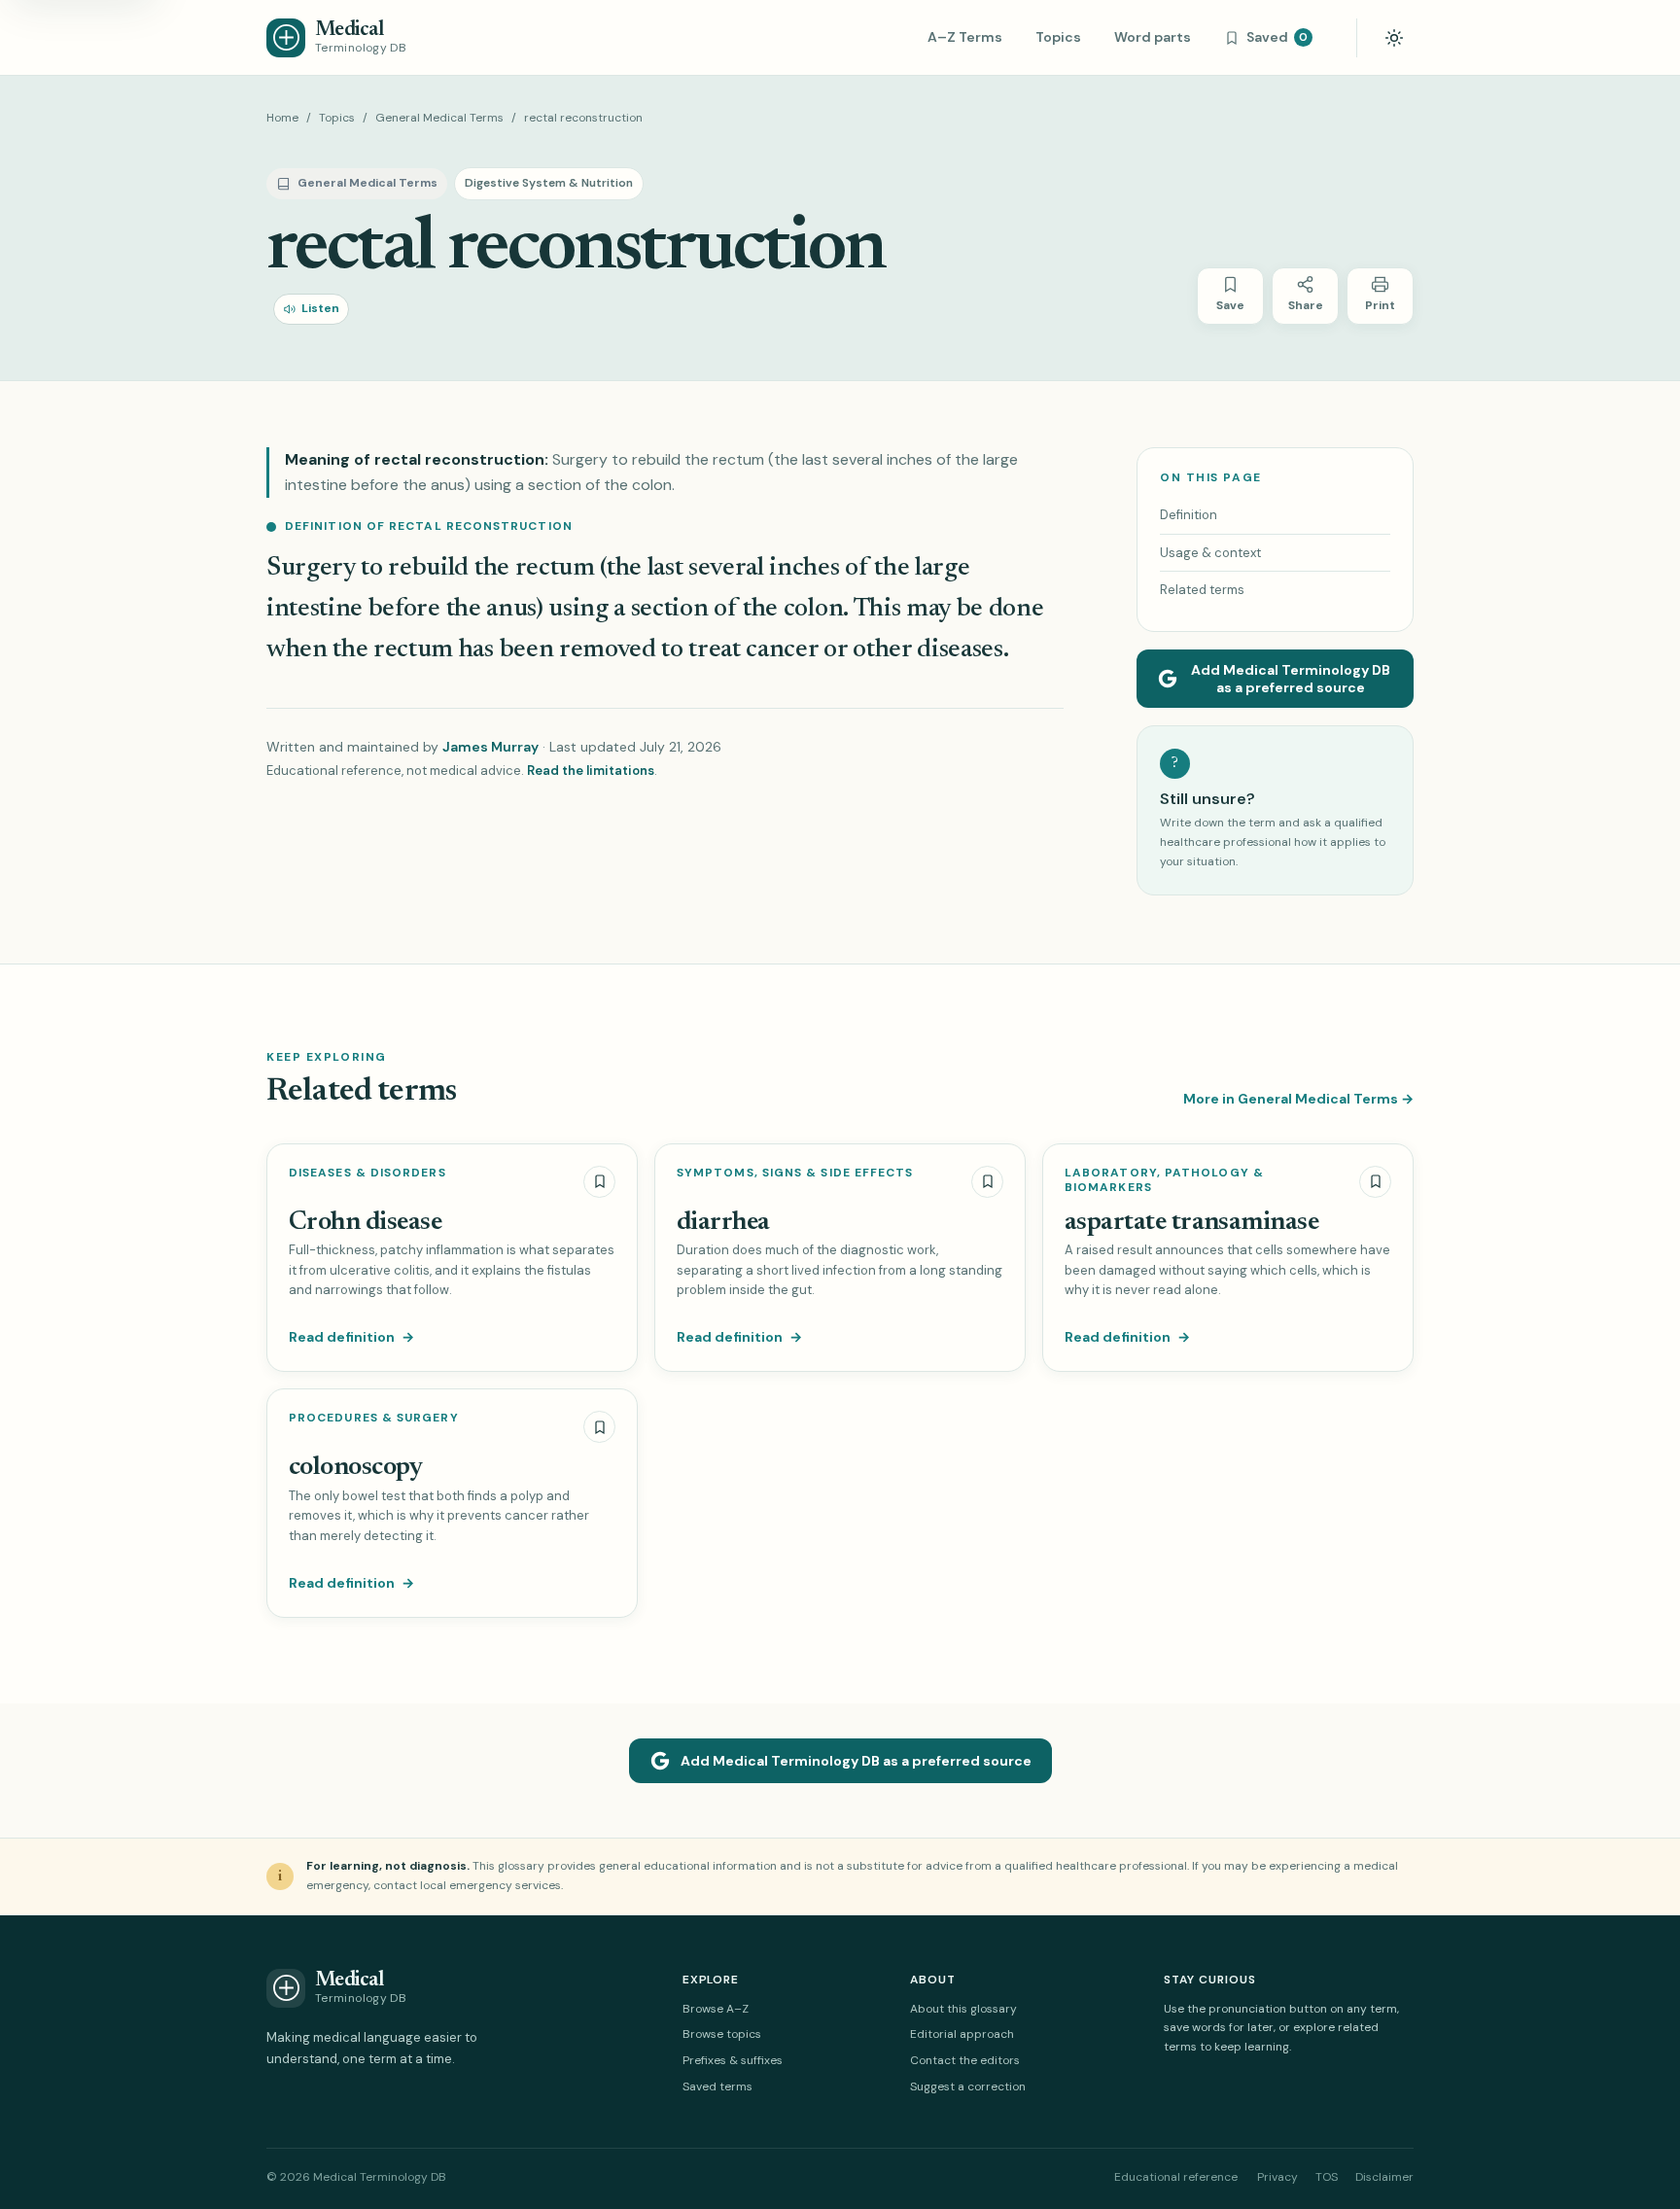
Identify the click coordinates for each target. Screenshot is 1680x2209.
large (942, 568)
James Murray (490, 747)
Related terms (1202, 590)
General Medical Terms (439, 118)
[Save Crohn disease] (599, 1182)
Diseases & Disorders (367, 1173)
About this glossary (963, 2009)
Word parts (1153, 37)
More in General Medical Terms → (1298, 1099)
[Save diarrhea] (987, 1182)
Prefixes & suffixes (733, 2060)
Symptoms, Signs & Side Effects (795, 1173)
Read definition (351, 1337)
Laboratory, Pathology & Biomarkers (1164, 1181)
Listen (320, 308)
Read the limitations (591, 771)
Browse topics (722, 2034)
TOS (1327, 2177)
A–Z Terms (965, 37)
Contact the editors (965, 2060)
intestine (315, 609)
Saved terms (717, 2086)
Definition (1189, 515)
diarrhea (723, 1223)
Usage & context (1210, 553)
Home (282, 118)
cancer (782, 650)
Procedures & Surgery (374, 1418)
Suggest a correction (968, 2086)
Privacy (1277, 2177)
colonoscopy (355, 1468)
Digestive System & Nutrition (549, 183)
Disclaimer (1384, 2177)
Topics (1058, 37)
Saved (1277, 37)
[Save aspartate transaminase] (1375, 1182)
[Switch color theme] (1394, 38)
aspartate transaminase (1191, 1223)
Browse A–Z (716, 2009)
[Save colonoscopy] (599, 1427)
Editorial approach (962, 2034)
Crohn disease (365, 1223)
